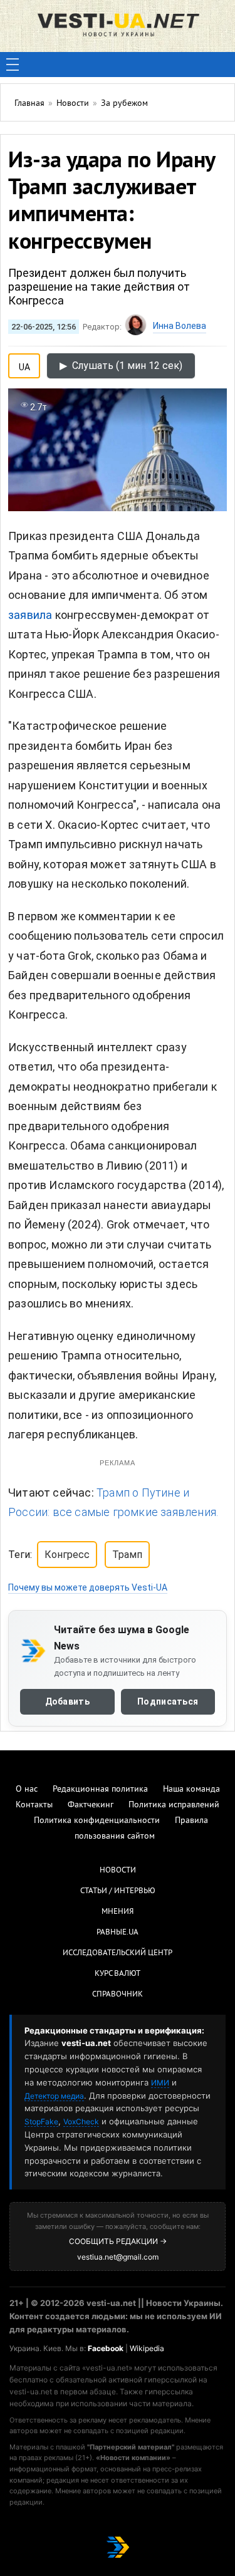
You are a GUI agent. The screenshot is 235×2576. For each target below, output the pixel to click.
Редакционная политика (100, 1789)
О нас (27, 1789)
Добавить (67, 1701)
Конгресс (67, 1555)
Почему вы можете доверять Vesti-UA (88, 1587)
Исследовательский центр (118, 1953)
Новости (118, 1871)
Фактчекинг (91, 1805)
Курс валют (118, 1974)
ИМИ (160, 2083)
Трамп (127, 1555)
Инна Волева (180, 326)
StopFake (41, 2122)
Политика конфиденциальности (97, 1821)
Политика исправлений (174, 1805)
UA (24, 365)
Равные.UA (118, 1933)
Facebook (106, 2348)
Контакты (34, 1805)
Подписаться (168, 1701)
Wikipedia (147, 2348)
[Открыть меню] (13, 65)
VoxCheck (81, 2122)
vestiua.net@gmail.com (118, 2257)
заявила (30, 615)
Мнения (118, 1912)
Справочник (118, 1995)
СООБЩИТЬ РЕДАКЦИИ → (118, 2241)
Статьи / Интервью (118, 1891)
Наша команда (191, 1789)
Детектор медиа (54, 2096)
